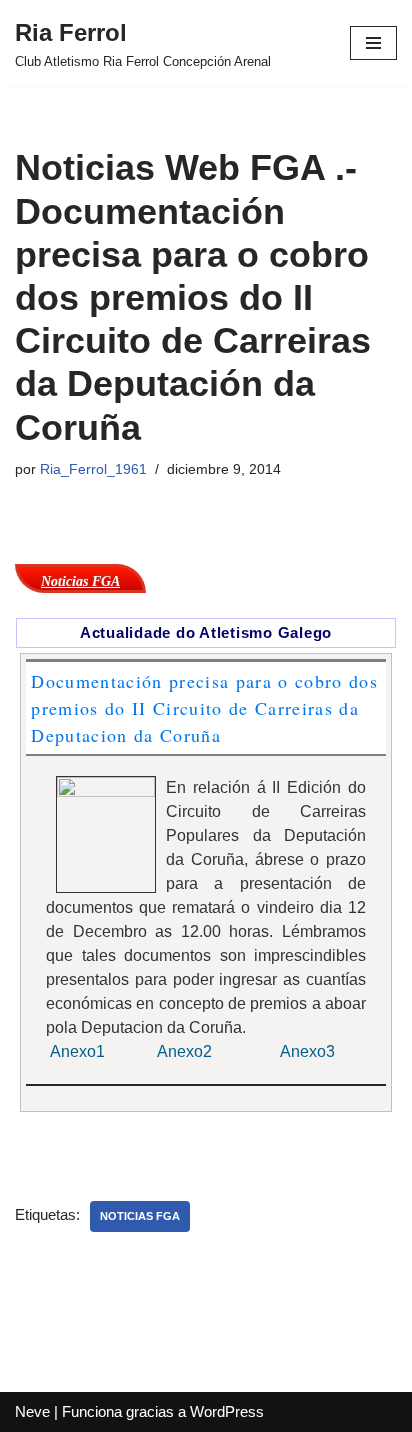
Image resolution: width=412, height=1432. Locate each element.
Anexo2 (186, 1051)
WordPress (227, 1411)
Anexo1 (77, 1051)
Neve (32, 1411)
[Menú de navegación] (373, 43)
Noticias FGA (140, 1216)
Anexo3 (307, 1051)
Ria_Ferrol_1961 (93, 469)
